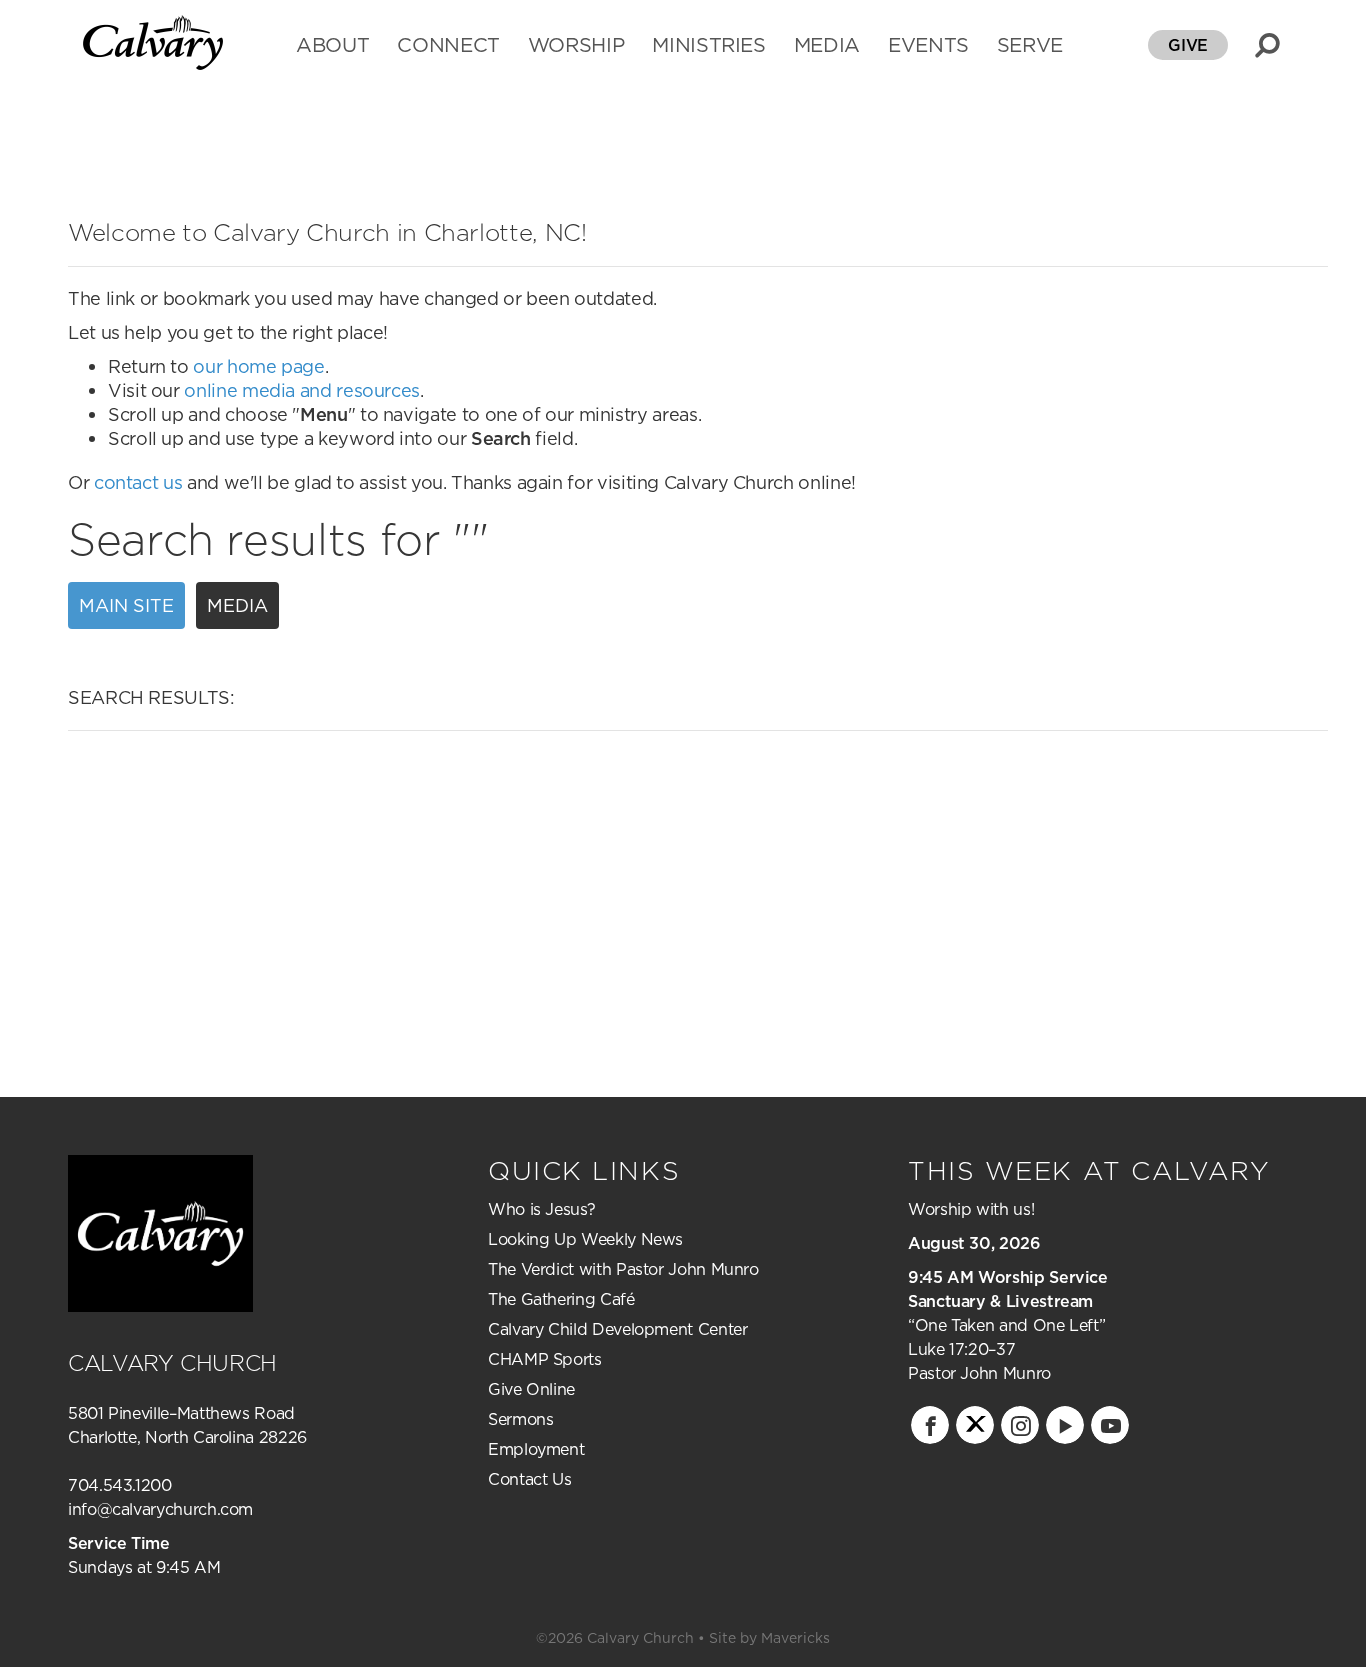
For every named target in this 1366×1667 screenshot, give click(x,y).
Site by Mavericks (769, 1638)
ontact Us (536, 1479)
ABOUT (332, 47)
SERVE (1030, 47)
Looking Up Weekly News (585, 1239)
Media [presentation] (237, 605)
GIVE (1188, 45)
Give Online (531, 1389)
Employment (536, 1449)
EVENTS (928, 47)
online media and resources (302, 390)
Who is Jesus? (541, 1209)
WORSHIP (576, 47)
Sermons (520, 1419)
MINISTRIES (708, 47)
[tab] (131, 606)
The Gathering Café (561, 1299)
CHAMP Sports (545, 1359)
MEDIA (827, 47)
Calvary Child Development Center (617, 1329)
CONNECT (448, 47)
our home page (258, 366)
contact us (138, 482)
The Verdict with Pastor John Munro (623, 1269)
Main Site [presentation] (126, 605)
